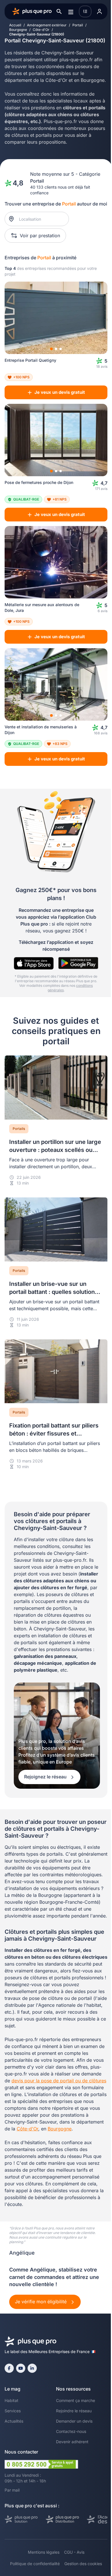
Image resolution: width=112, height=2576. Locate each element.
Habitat (11, 2400)
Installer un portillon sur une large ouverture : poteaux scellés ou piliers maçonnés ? (55, 1150)
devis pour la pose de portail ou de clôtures (59, 2081)
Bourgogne (18, 30)
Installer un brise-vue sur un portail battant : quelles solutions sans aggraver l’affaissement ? (54, 1292)
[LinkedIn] (32, 2368)
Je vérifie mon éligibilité (41, 2302)
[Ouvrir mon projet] (85, 11)
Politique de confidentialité (35, 2564)
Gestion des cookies (83, 2564)
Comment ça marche (76, 2400)
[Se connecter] (99, 11)
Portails (19, 1129)
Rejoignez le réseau (46, 1777)
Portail (78, 25)
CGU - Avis (74, 2552)
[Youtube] (21, 2368)
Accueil (15, 25)
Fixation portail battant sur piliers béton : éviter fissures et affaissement (54, 1434)
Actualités (14, 2421)
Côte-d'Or (41, 30)
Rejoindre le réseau (74, 2411)
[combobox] (40, 219)
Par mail (12, 2490)
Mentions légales (44, 2552)
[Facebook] (9, 2368)
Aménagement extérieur (47, 25)
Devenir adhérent (72, 2442)
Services (13, 2411)
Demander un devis (74, 2421)
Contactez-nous (71, 2431)
